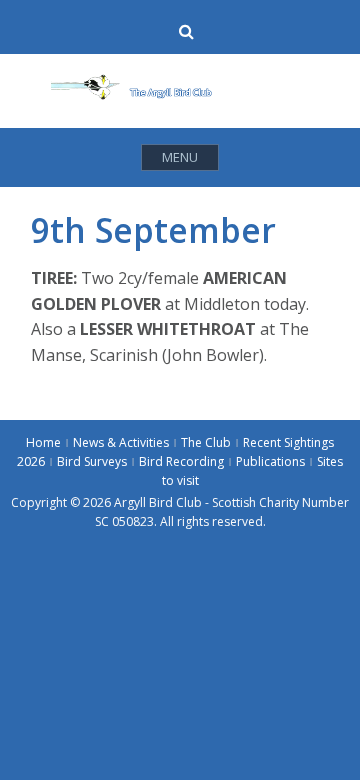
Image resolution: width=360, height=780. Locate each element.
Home (43, 442)
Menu (180, 157)
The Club (206, 442)
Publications (270, 461)
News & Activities (121, 442)
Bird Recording (181, 461)
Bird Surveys (92, 461)
